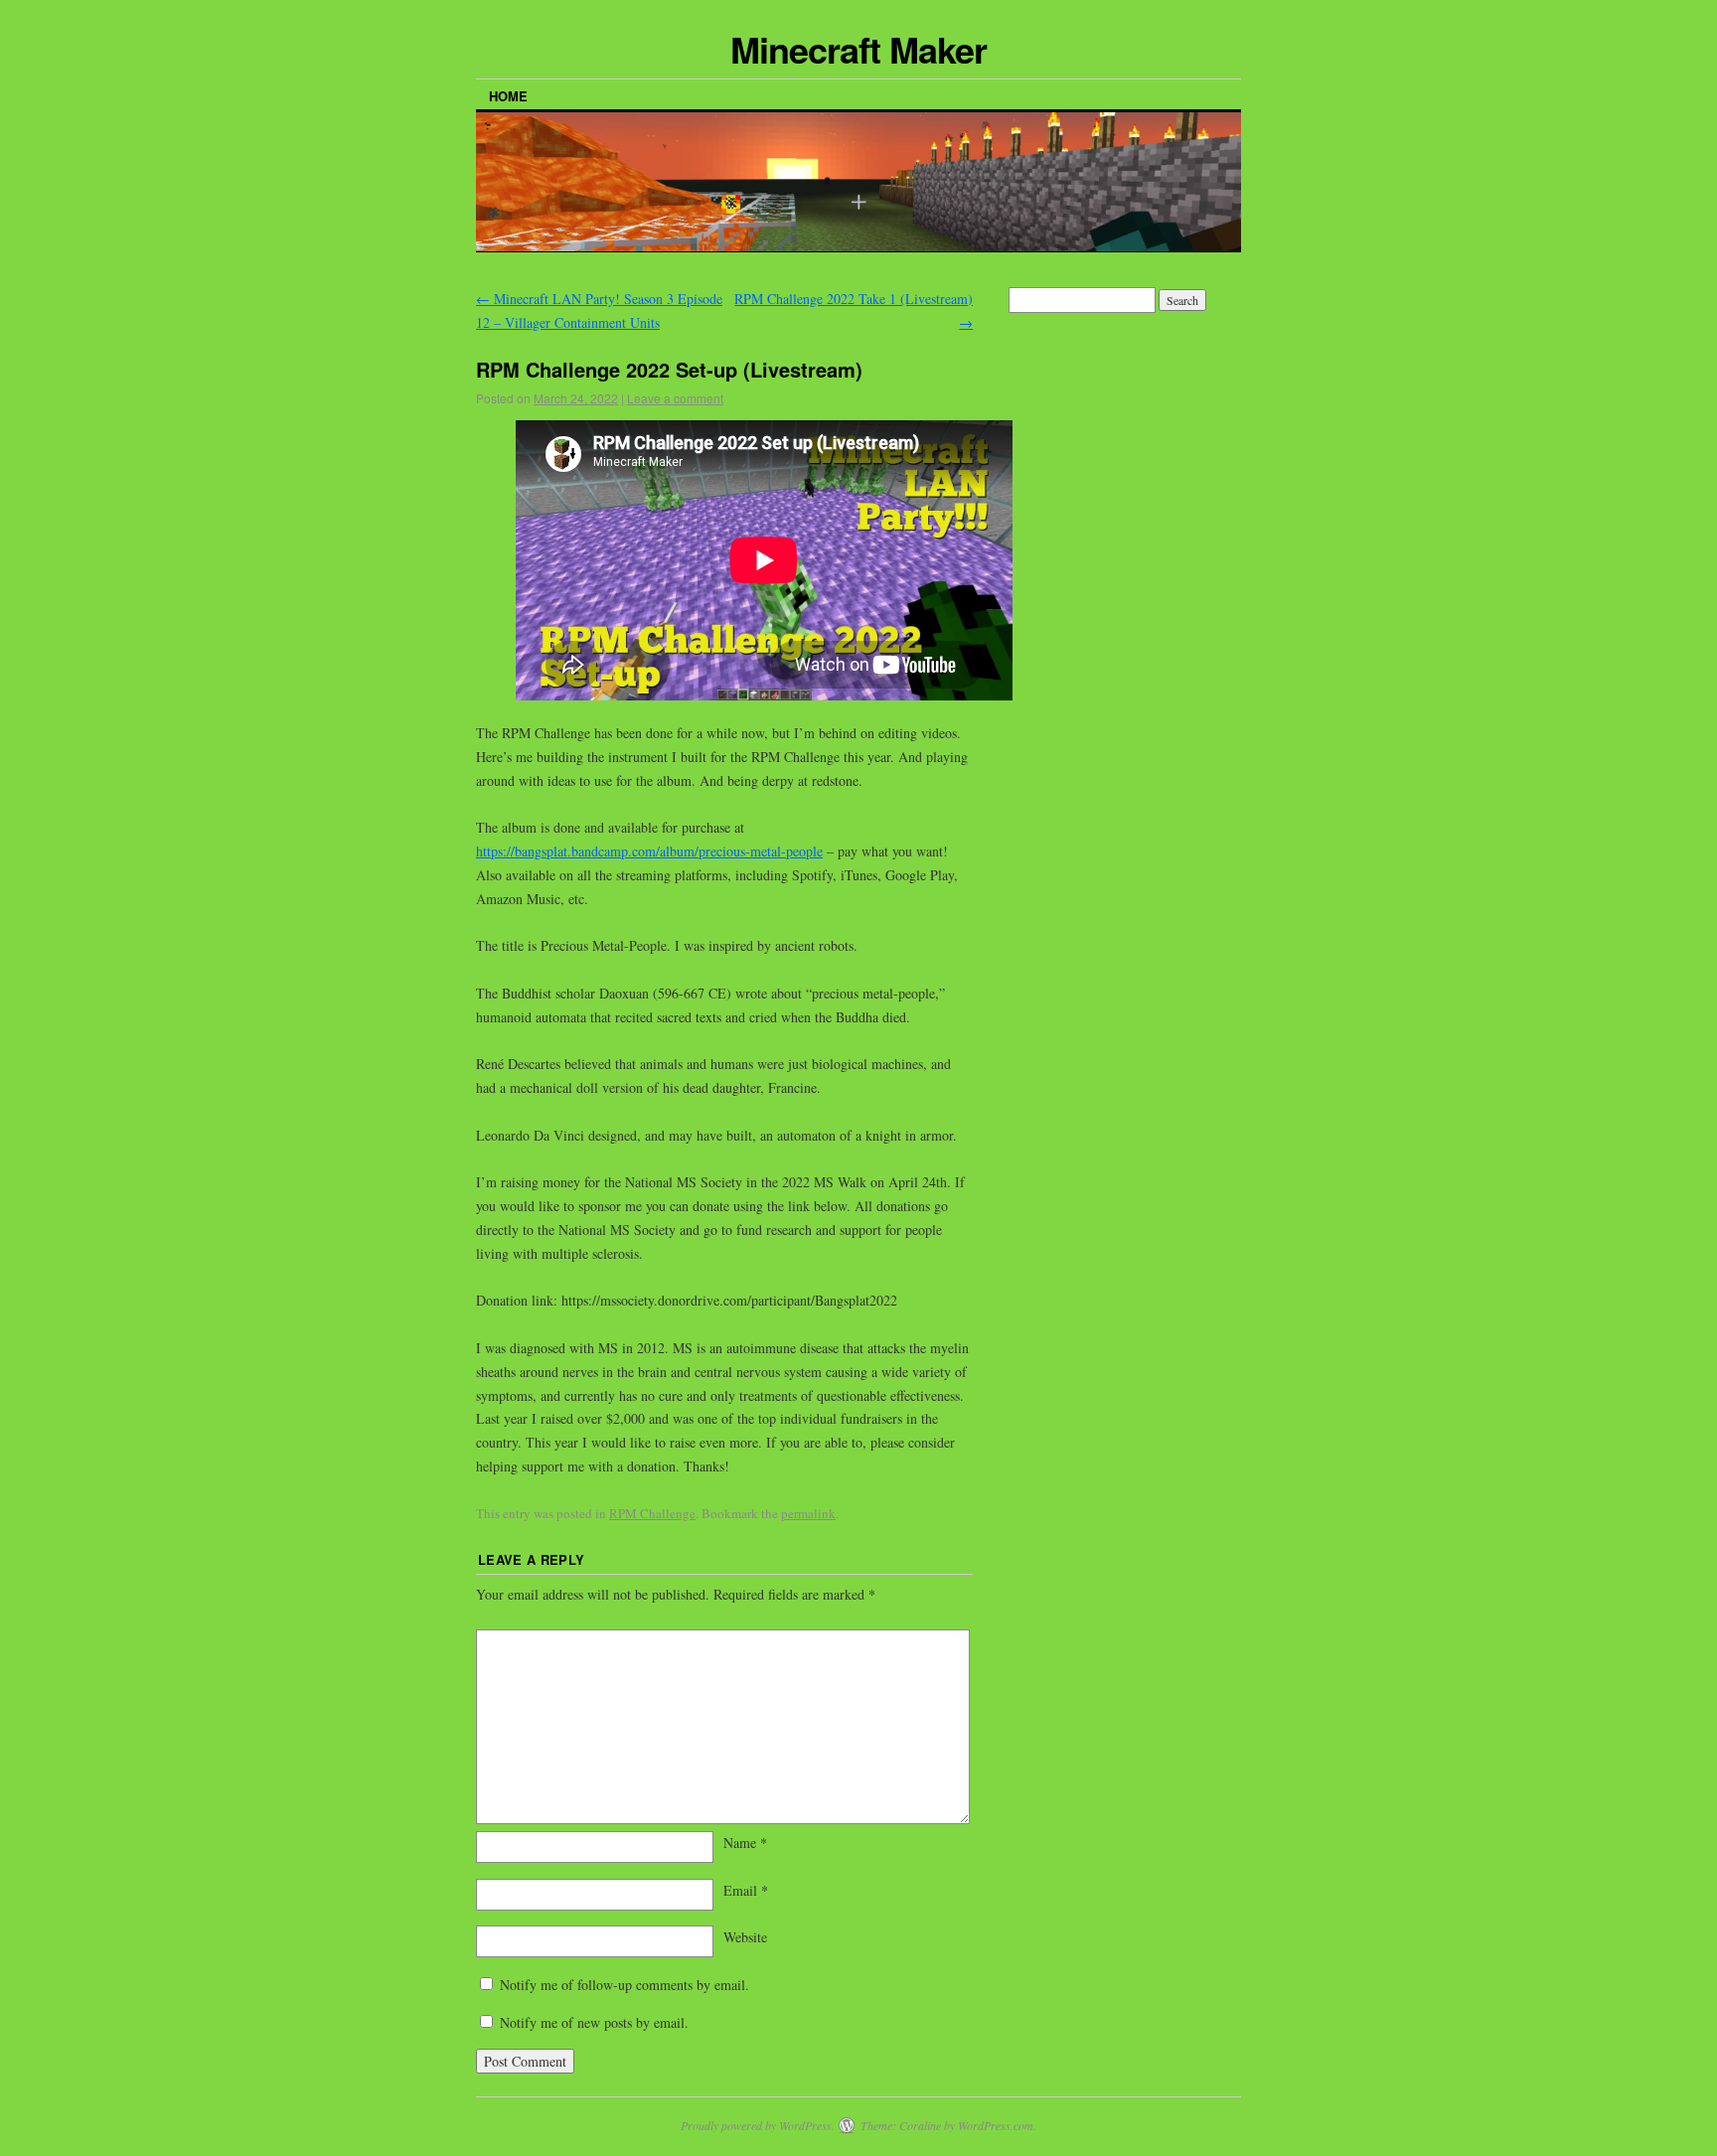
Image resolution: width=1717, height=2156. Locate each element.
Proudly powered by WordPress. (758, 2125)
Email (746, 1890)
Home (508, 96)
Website (745, 1937)
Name (745, 1843)
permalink (808, 1513)
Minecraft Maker (858, 49)
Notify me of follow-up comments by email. (624, 1985)
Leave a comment (675, 398)
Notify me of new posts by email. (594, 2022)
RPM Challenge (652, 1513)
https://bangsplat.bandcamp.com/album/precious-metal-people (649, 851)
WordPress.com (996, 2125)
